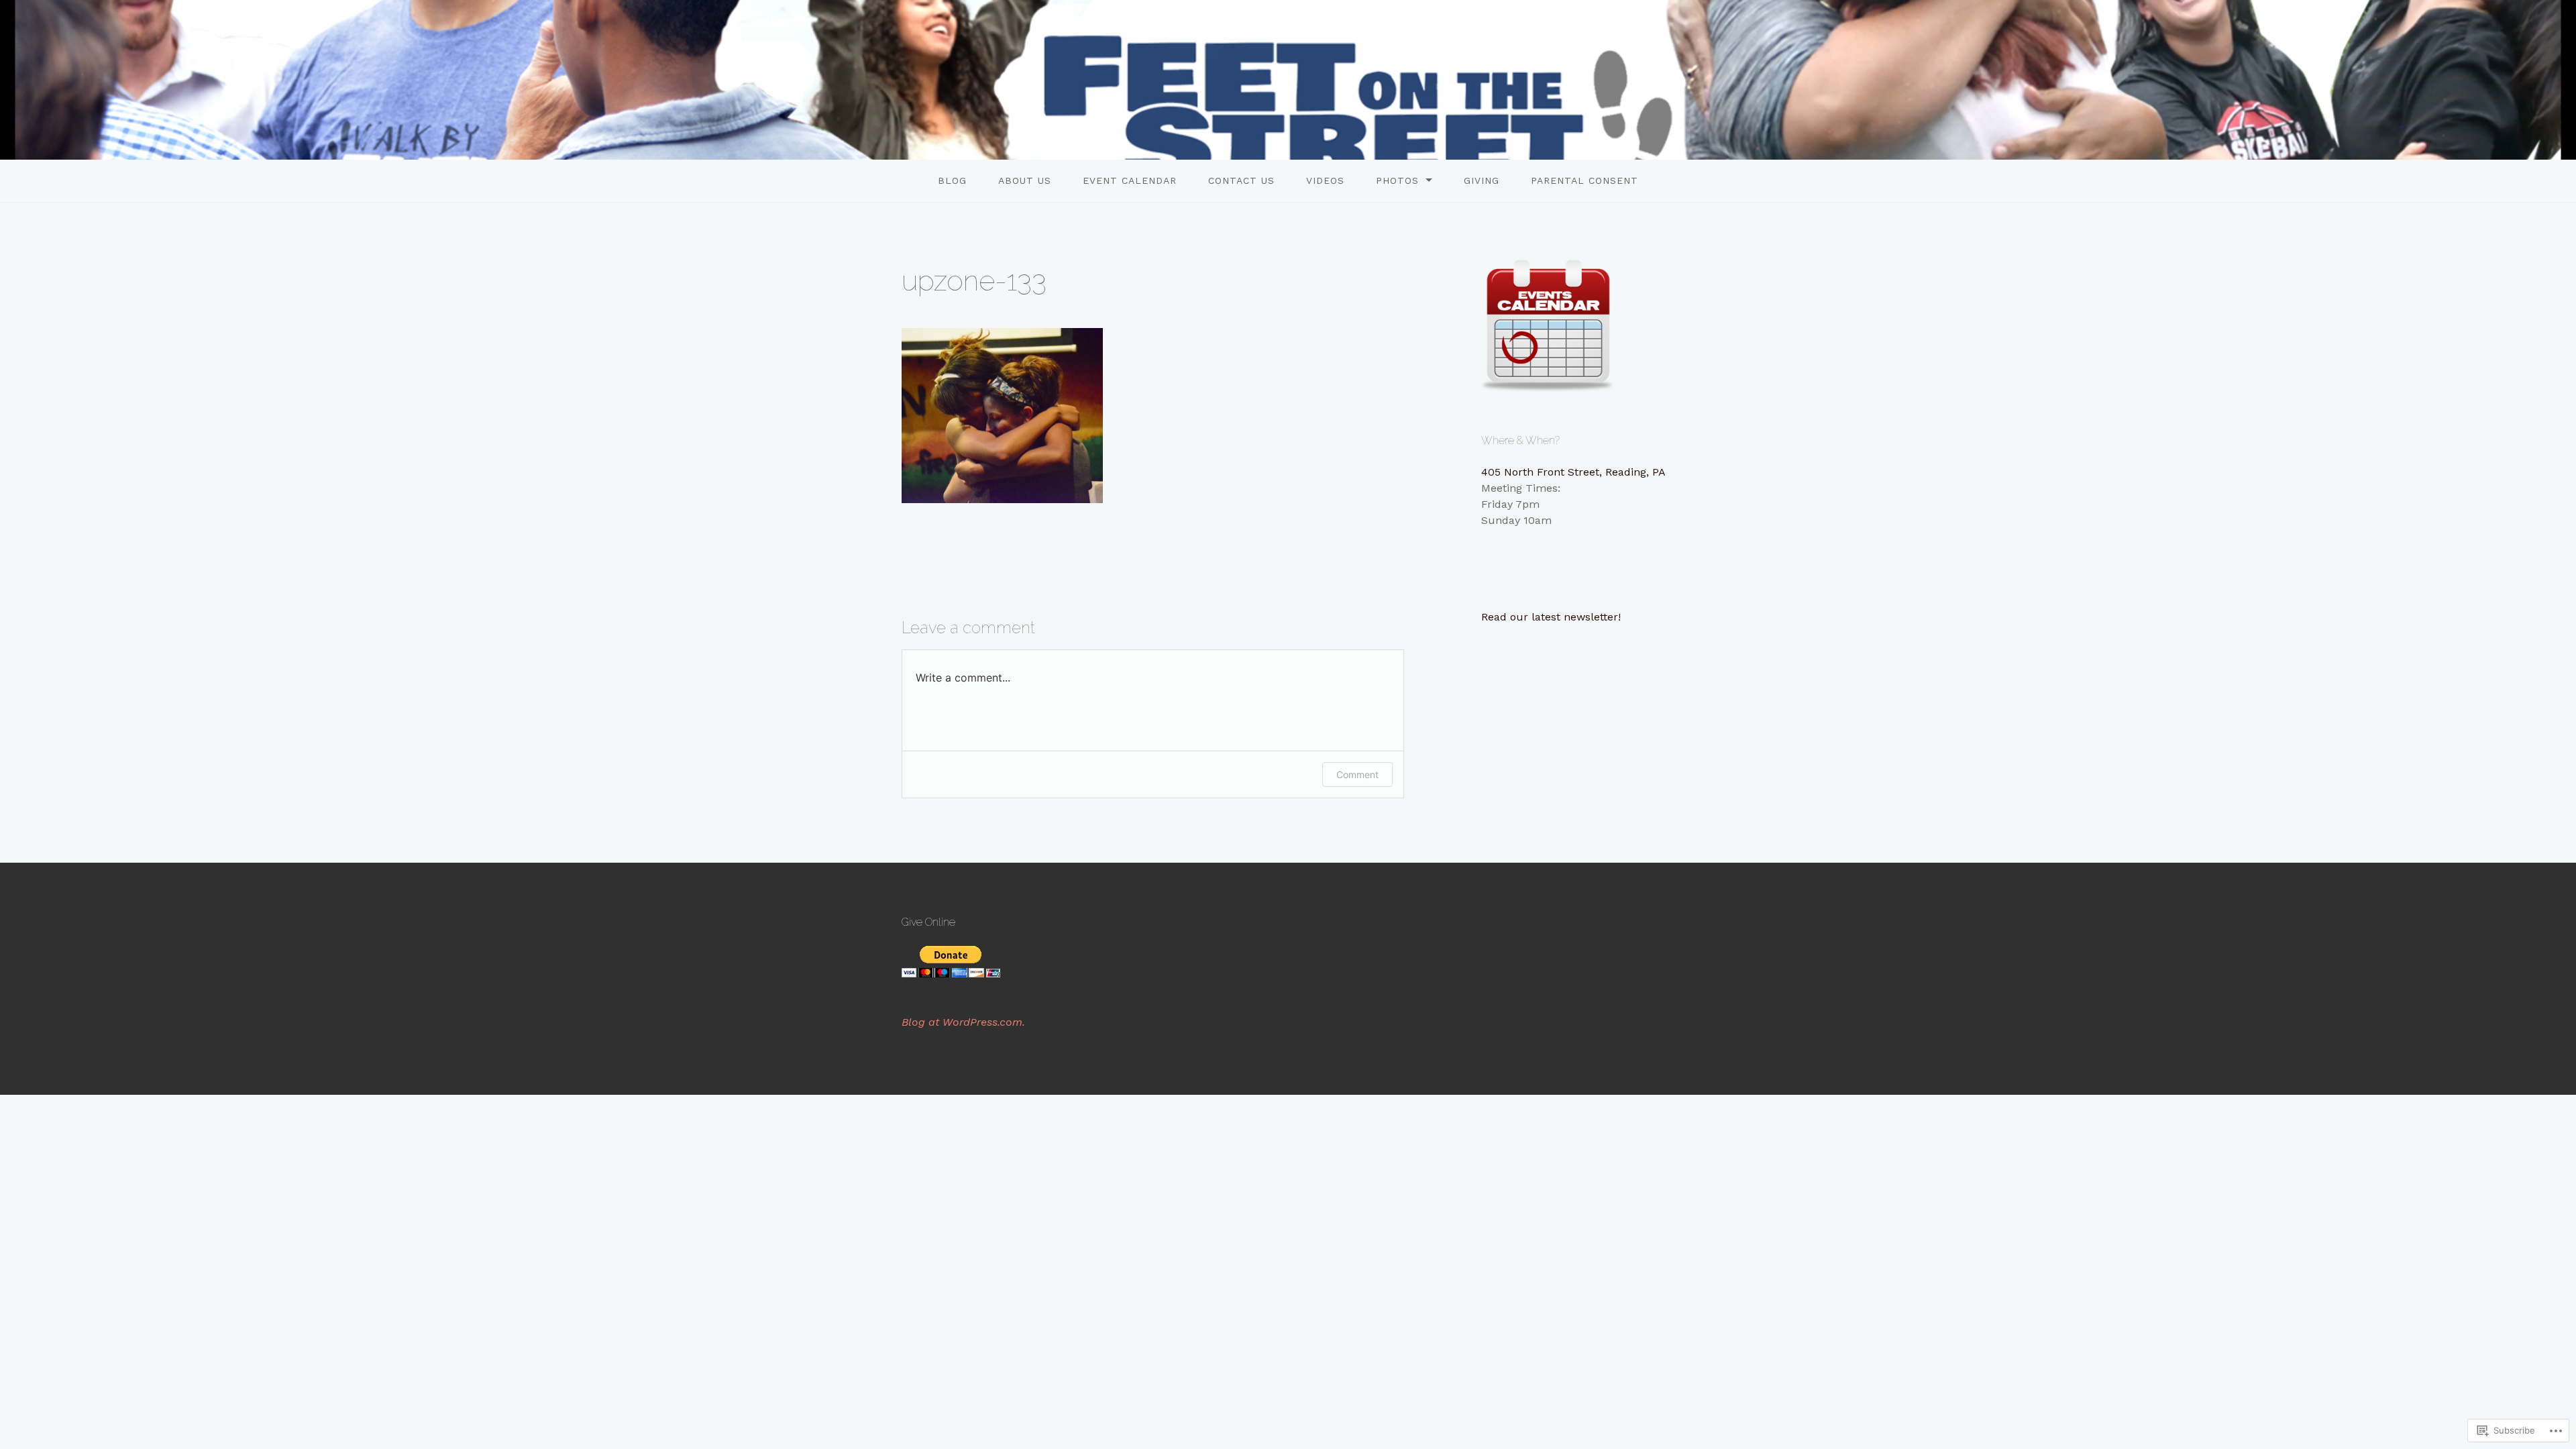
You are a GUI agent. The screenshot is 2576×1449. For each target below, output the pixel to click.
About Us (1025, 180)
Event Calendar (1130, 180)
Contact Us (1241, 180)
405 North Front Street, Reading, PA (1573, 472)
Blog (952, 180)
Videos (1325, 180)
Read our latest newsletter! (1551, 617)
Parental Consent (1585, 180)
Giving (1482, 180)
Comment (1357, 774)
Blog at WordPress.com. (963, 1022)
